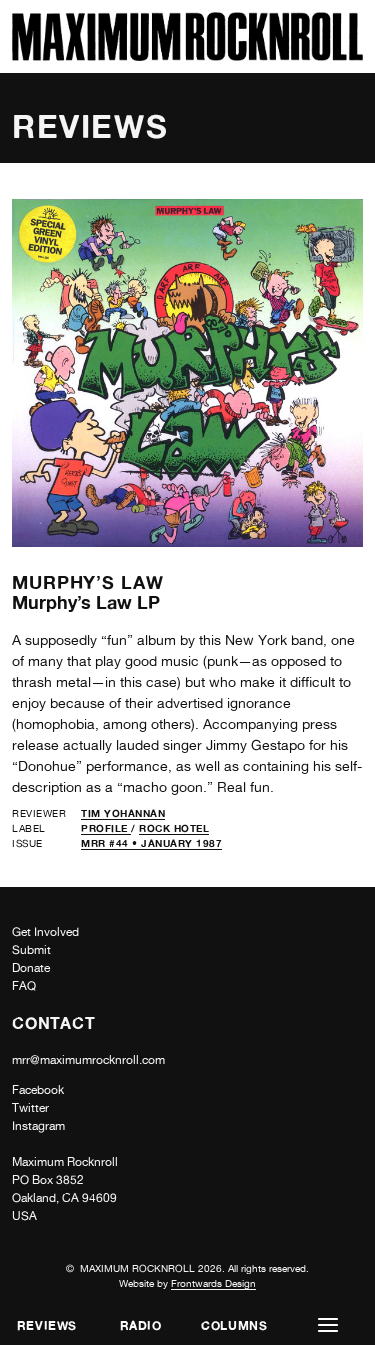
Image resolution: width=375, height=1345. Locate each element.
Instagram (38, 1126)
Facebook (38, 1090)
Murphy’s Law (88, 582)
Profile (106, 828)
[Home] (187, 55)
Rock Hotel (174, 828)
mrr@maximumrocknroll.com (88, 1060)
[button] (328, 1325)
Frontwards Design (213, 1283)
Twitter (30, 1108)
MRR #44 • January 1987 (151, 843)
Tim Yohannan (123, 813)
